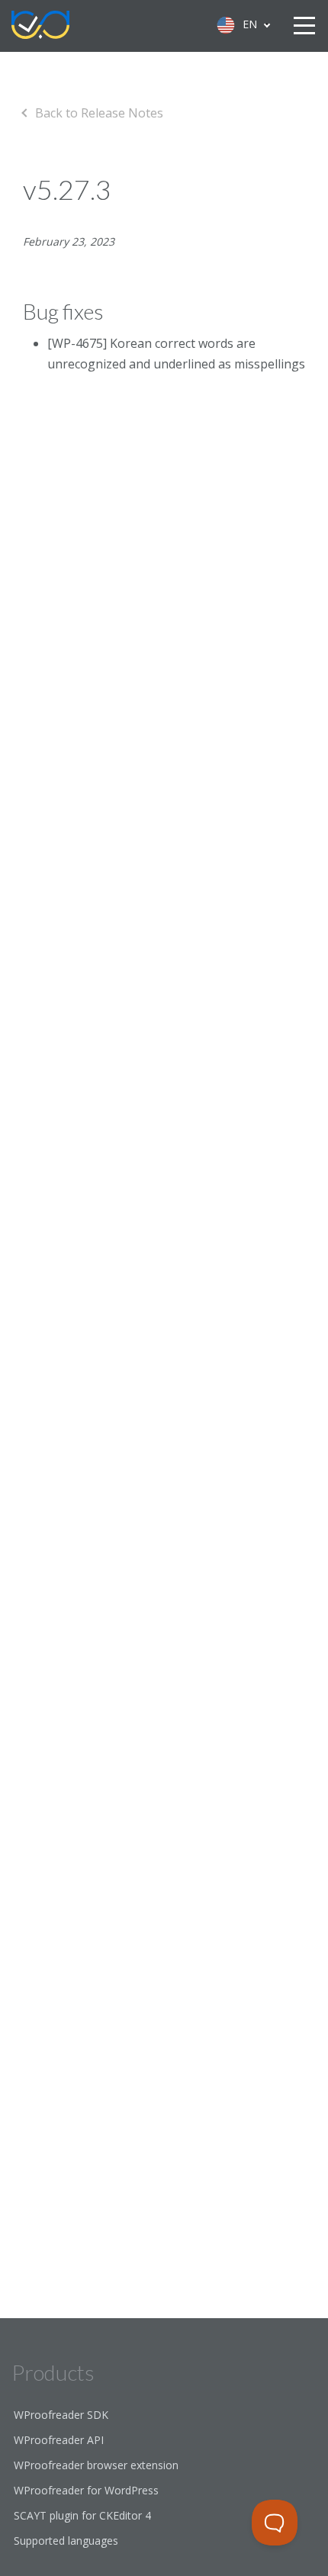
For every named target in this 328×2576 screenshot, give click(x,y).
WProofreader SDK (61, 2415)
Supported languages (66, 2541)
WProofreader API (59, 2440)
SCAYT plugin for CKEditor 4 (82, 2515)
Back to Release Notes (99, 113)
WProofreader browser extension (96, 2465)
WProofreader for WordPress (86, 2490)
